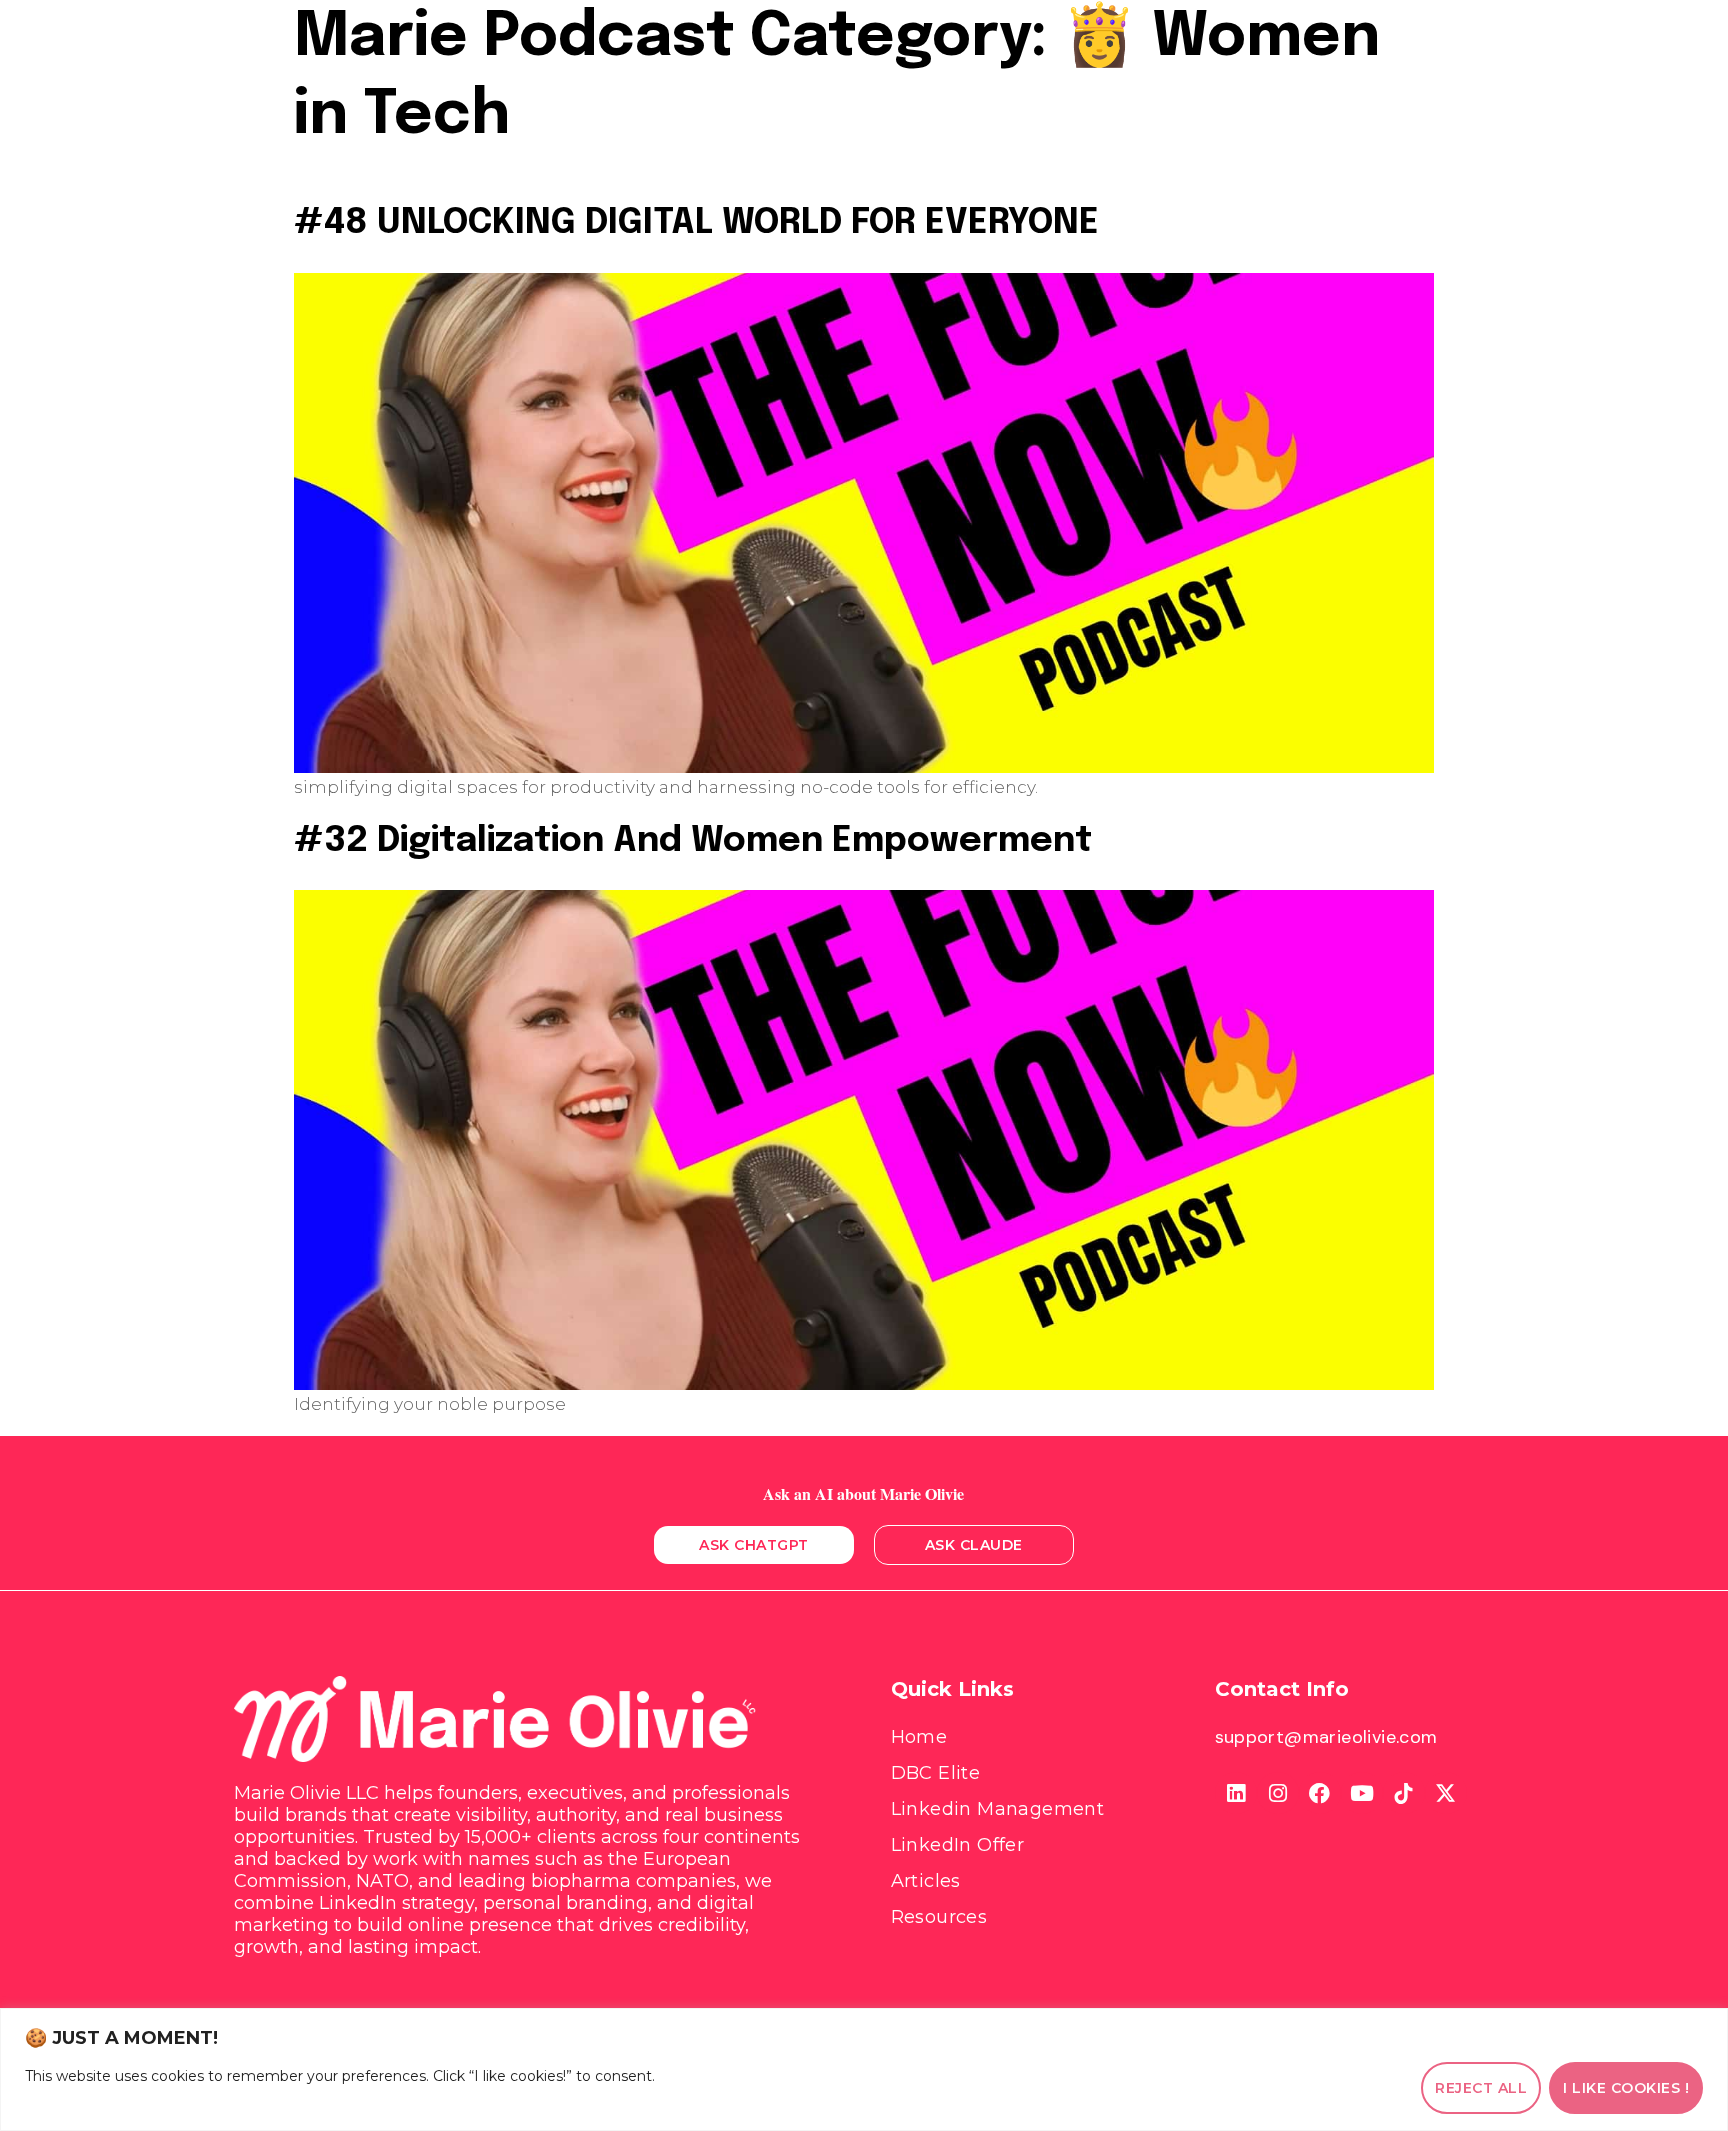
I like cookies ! (1626, 2088)
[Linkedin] (1236, 1793)
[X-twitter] (1446, 1793)
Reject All (1481, 2088)
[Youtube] (1362, 1793)
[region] (864, 2069)
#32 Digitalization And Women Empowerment (693, 841)
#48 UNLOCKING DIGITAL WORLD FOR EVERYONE (696, 223)
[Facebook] (1320, 1793)
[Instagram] (1278, 1793)
